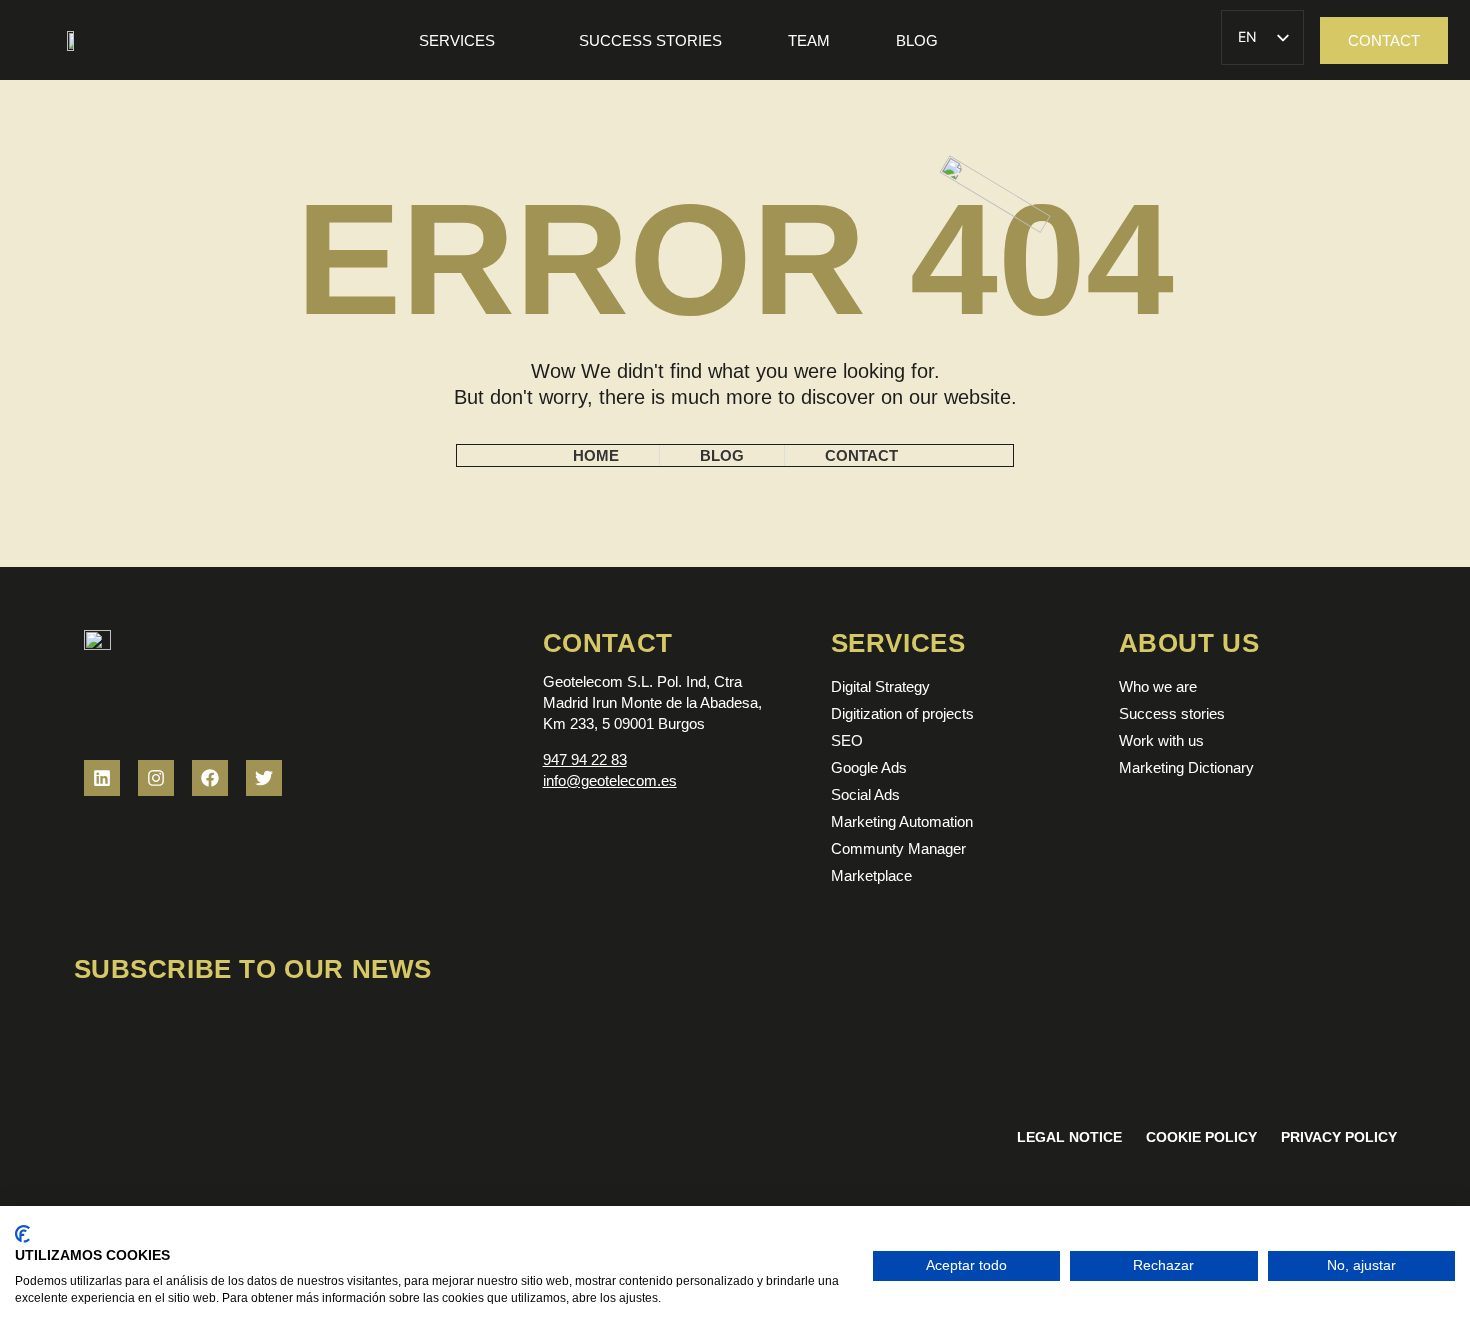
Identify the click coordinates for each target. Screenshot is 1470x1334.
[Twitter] (264, 778)
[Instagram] (156, 778)
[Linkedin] (102, 778)
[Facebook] (210, 778)
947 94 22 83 (585, 759)
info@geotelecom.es (610, 780)
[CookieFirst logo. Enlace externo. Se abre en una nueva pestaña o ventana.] (22, 1234)
